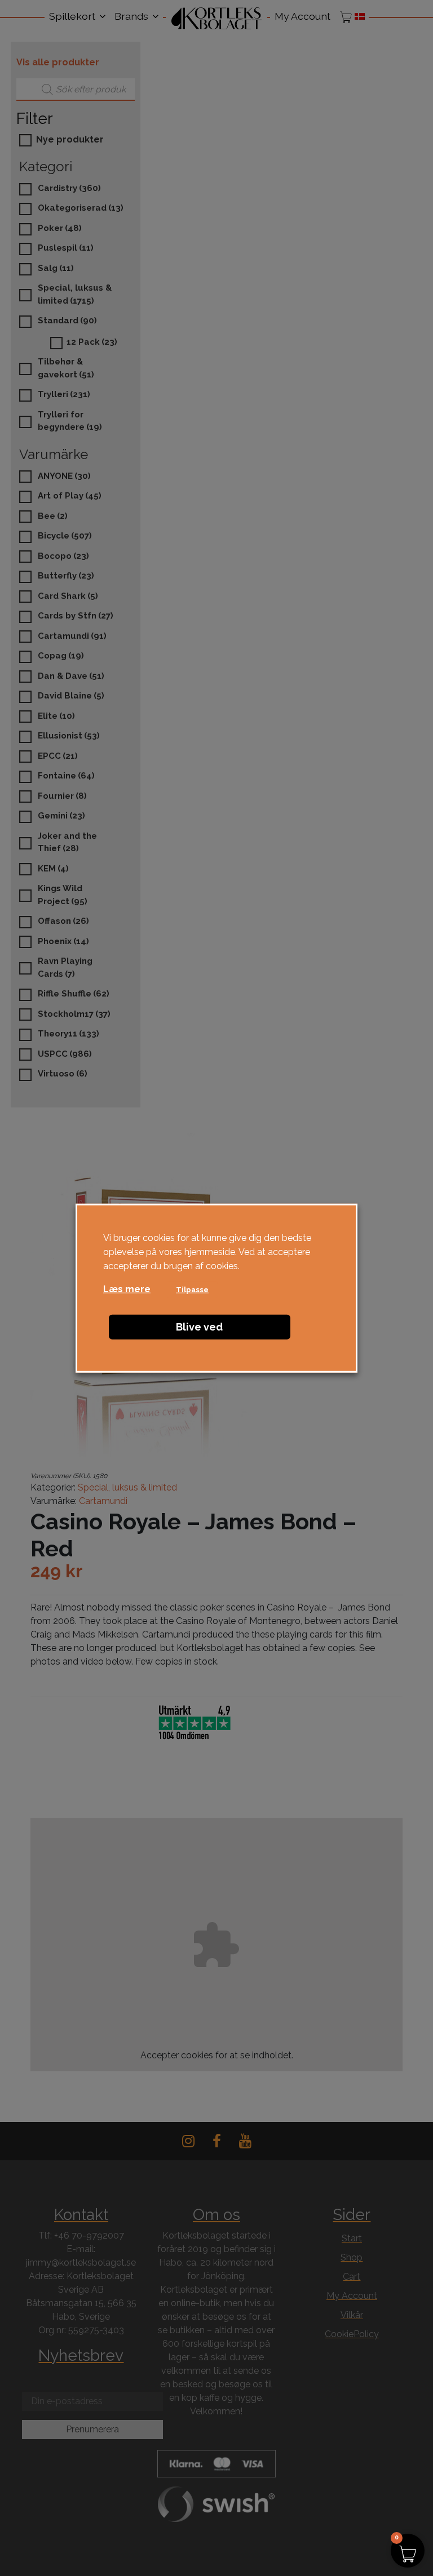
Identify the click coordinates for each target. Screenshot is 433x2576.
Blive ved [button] (199, 1327)
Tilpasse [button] (192, 1290)
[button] (408, 2551)
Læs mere (127, 1289)
